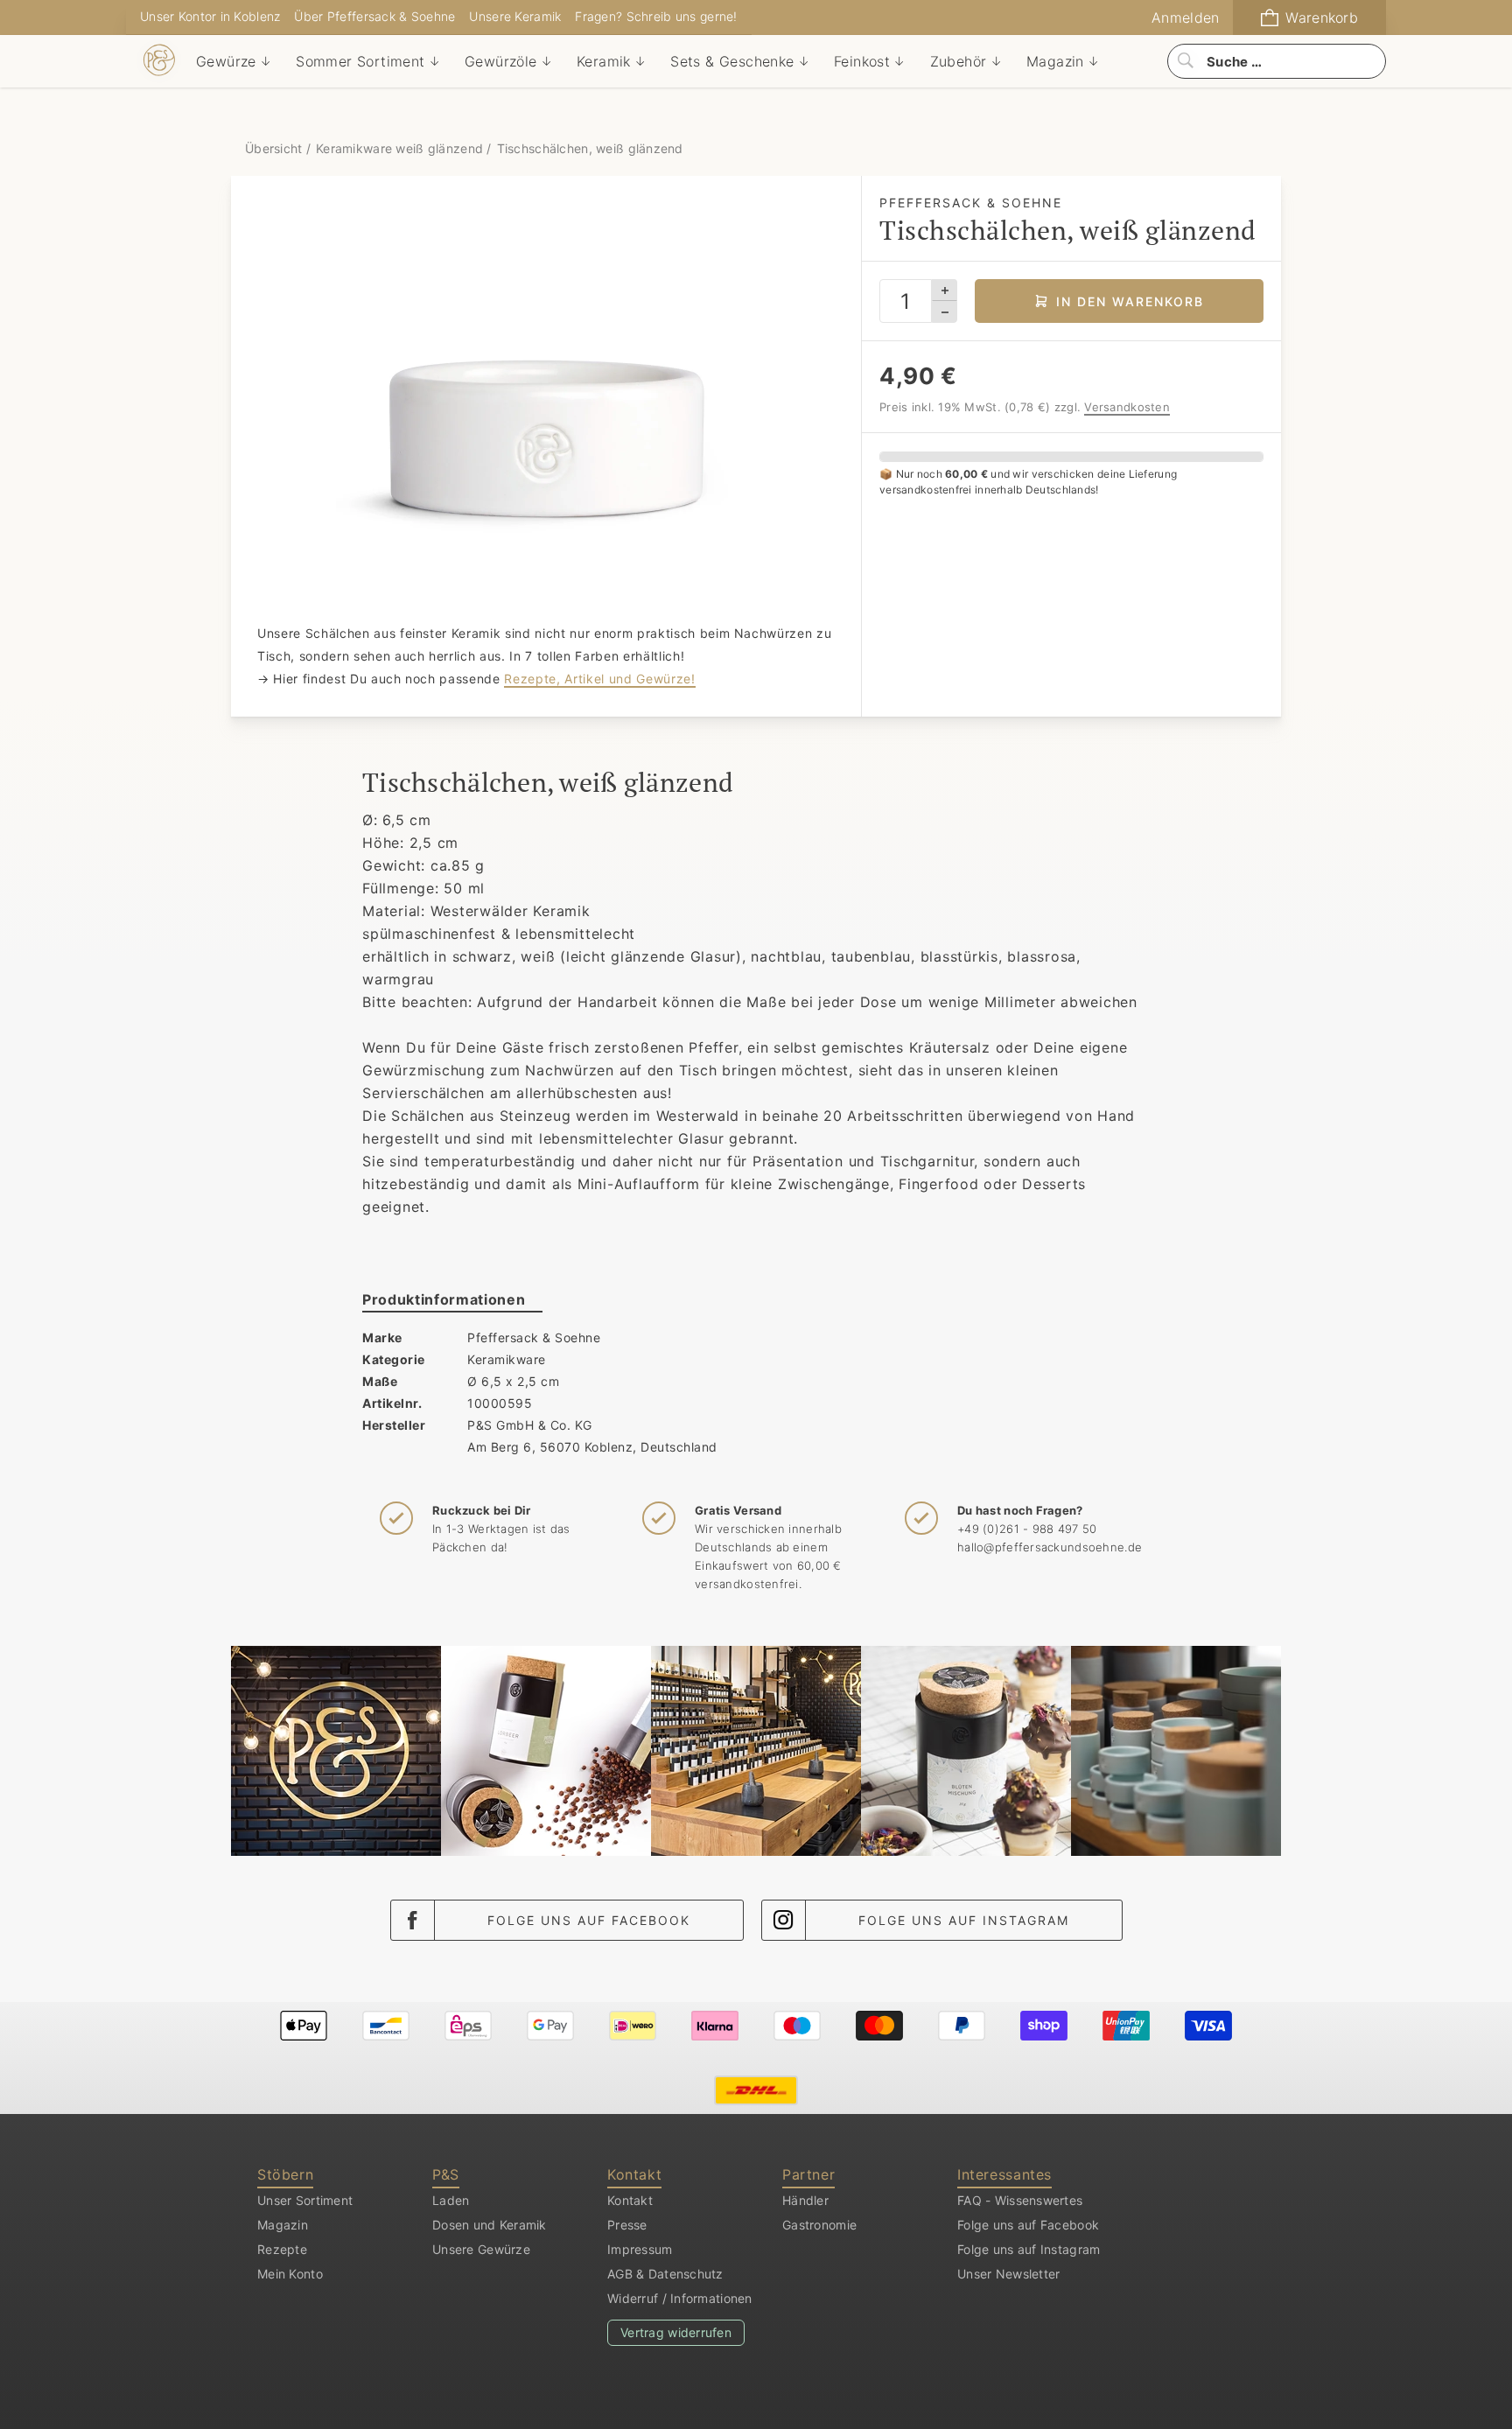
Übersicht (276, 148)
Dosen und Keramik (490, 2225)
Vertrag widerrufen (676, 2332)
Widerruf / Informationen (680, 2298)
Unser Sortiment (305, 2200)
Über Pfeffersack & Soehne (374, 16)
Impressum (640, 2249)
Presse (627, 2225)
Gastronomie (819, 2225)
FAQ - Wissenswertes (1020, 2200)
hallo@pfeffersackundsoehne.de (1050, 1547)
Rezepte (282, 2249)
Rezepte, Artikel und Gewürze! (599, 679)
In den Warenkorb (1130, 301)
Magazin (283, 2225)
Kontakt (630, 2200)
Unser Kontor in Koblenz (210, 16)
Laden (451, 2200)
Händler (805, 2200)
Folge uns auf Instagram (964, 1920)
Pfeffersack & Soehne (534, 1337)
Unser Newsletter (1008, 2274)
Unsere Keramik (515, 16)
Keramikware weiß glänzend (399, 148)
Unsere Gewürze (481, 2249)
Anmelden (1185, 17)
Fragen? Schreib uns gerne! (656, 16)
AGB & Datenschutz (665, 2274)
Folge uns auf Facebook (589, 1920)
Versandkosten (1127, 407)
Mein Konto (290, 2274)
